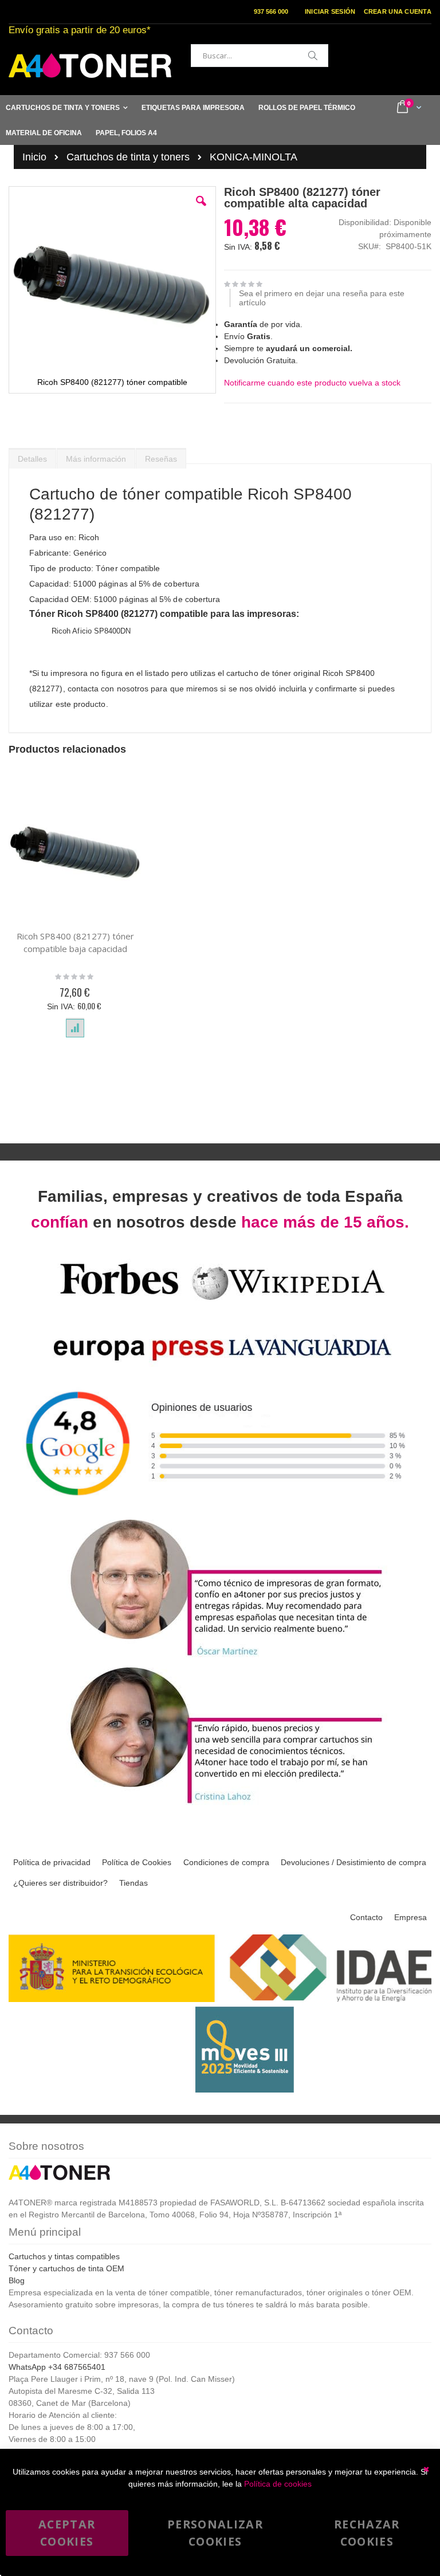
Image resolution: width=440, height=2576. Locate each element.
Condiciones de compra (226, 1862)
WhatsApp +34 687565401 (57, 2367)
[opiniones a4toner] (220, 1657)
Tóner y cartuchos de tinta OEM (66, 2268)
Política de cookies (278, 2484)
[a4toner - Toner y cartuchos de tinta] (90, 66)
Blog (17, 2280)
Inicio (34, 157)
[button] (201, 210)
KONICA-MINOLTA (254, 157)
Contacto (366, 1917)
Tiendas (133, 1883)
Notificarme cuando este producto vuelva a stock (312, 383)
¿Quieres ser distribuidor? (60, 1883)
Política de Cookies (137, 1862)
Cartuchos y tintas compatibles (64, 2256)
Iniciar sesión (330, 11)
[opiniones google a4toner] (220, 1510)
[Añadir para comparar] (75, 1028)
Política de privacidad (52, 1862)
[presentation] (32, 456)
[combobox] (260, 56)
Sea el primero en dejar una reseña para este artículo (322, 298)
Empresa (410, 1917)
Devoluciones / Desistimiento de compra (353, 1862)
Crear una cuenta (398, 11)
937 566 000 (271, 11)
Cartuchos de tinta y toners (128, 157)
